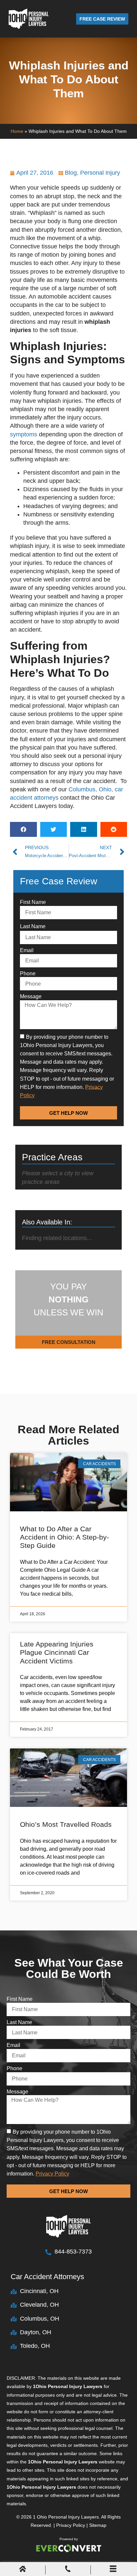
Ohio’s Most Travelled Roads (66, 1824)
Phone (28, 974)
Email (27, 950)
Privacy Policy (71, 2525)
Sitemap (98, 2525)
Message (31, 996)
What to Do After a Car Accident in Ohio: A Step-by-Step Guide (65, 1537)
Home (17, 131)
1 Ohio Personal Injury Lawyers (66, 2517)
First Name (33, 902)
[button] (23, 829)
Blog (71, 173)
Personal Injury (100, 173)
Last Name (33, 926)
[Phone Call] (68, 2570)
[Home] (23, 2570)
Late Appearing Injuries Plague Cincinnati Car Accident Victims (57, 1652)
